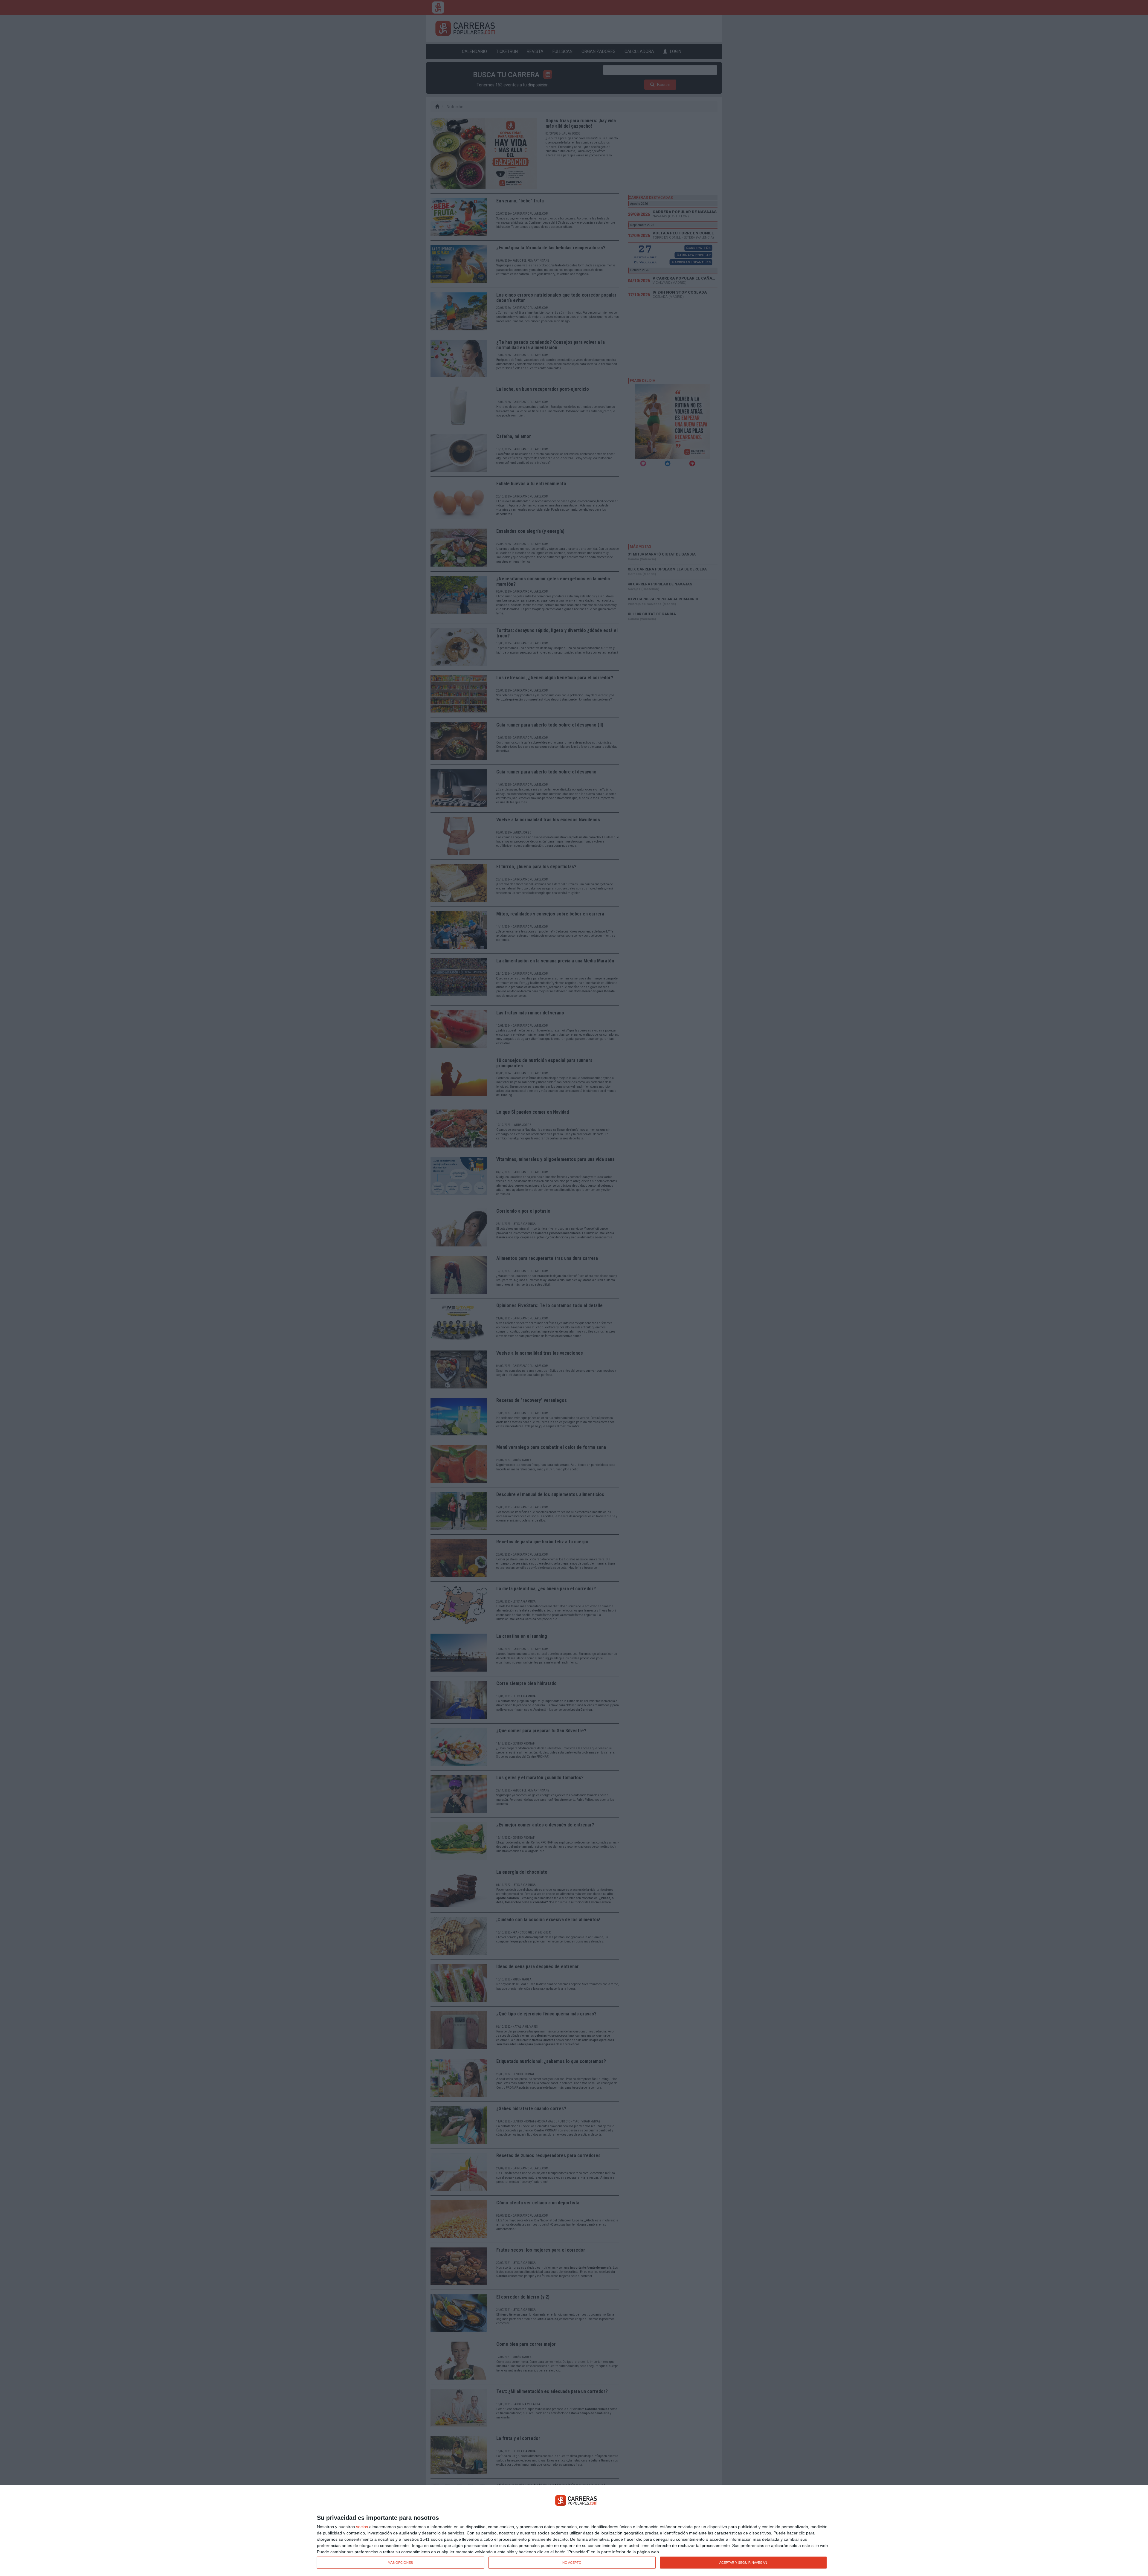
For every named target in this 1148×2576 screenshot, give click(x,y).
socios (362, 2527)
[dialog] (574, 2531)
